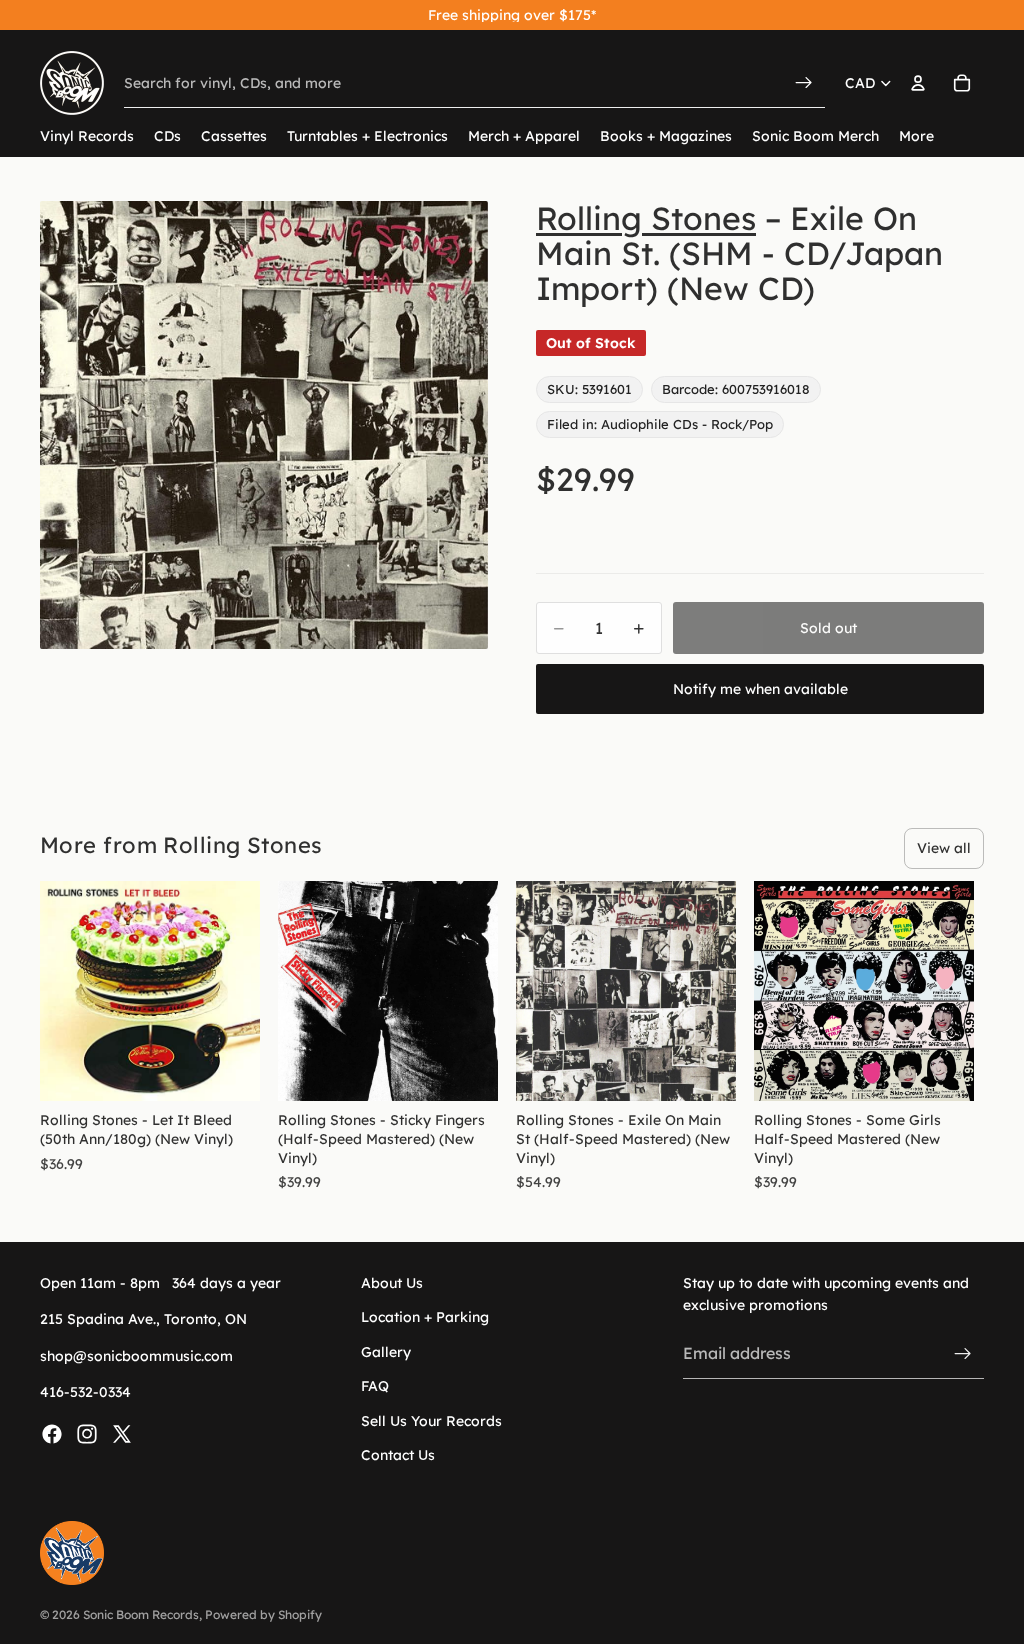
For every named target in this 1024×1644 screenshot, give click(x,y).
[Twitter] (122, 1434)
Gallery (386, 1352)
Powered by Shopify (263, 1614)
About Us (392, 1283)
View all (944, 848)
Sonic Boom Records (141, 1614)
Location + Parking (425, 1318)
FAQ (375, 1387)
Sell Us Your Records (431, 1421)
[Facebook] (52, 1434)
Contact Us (398, 1455)
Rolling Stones (646, 218)
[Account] (918, 83)
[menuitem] (916, 136)
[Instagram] (87, 1434)
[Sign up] (963, 1354)
